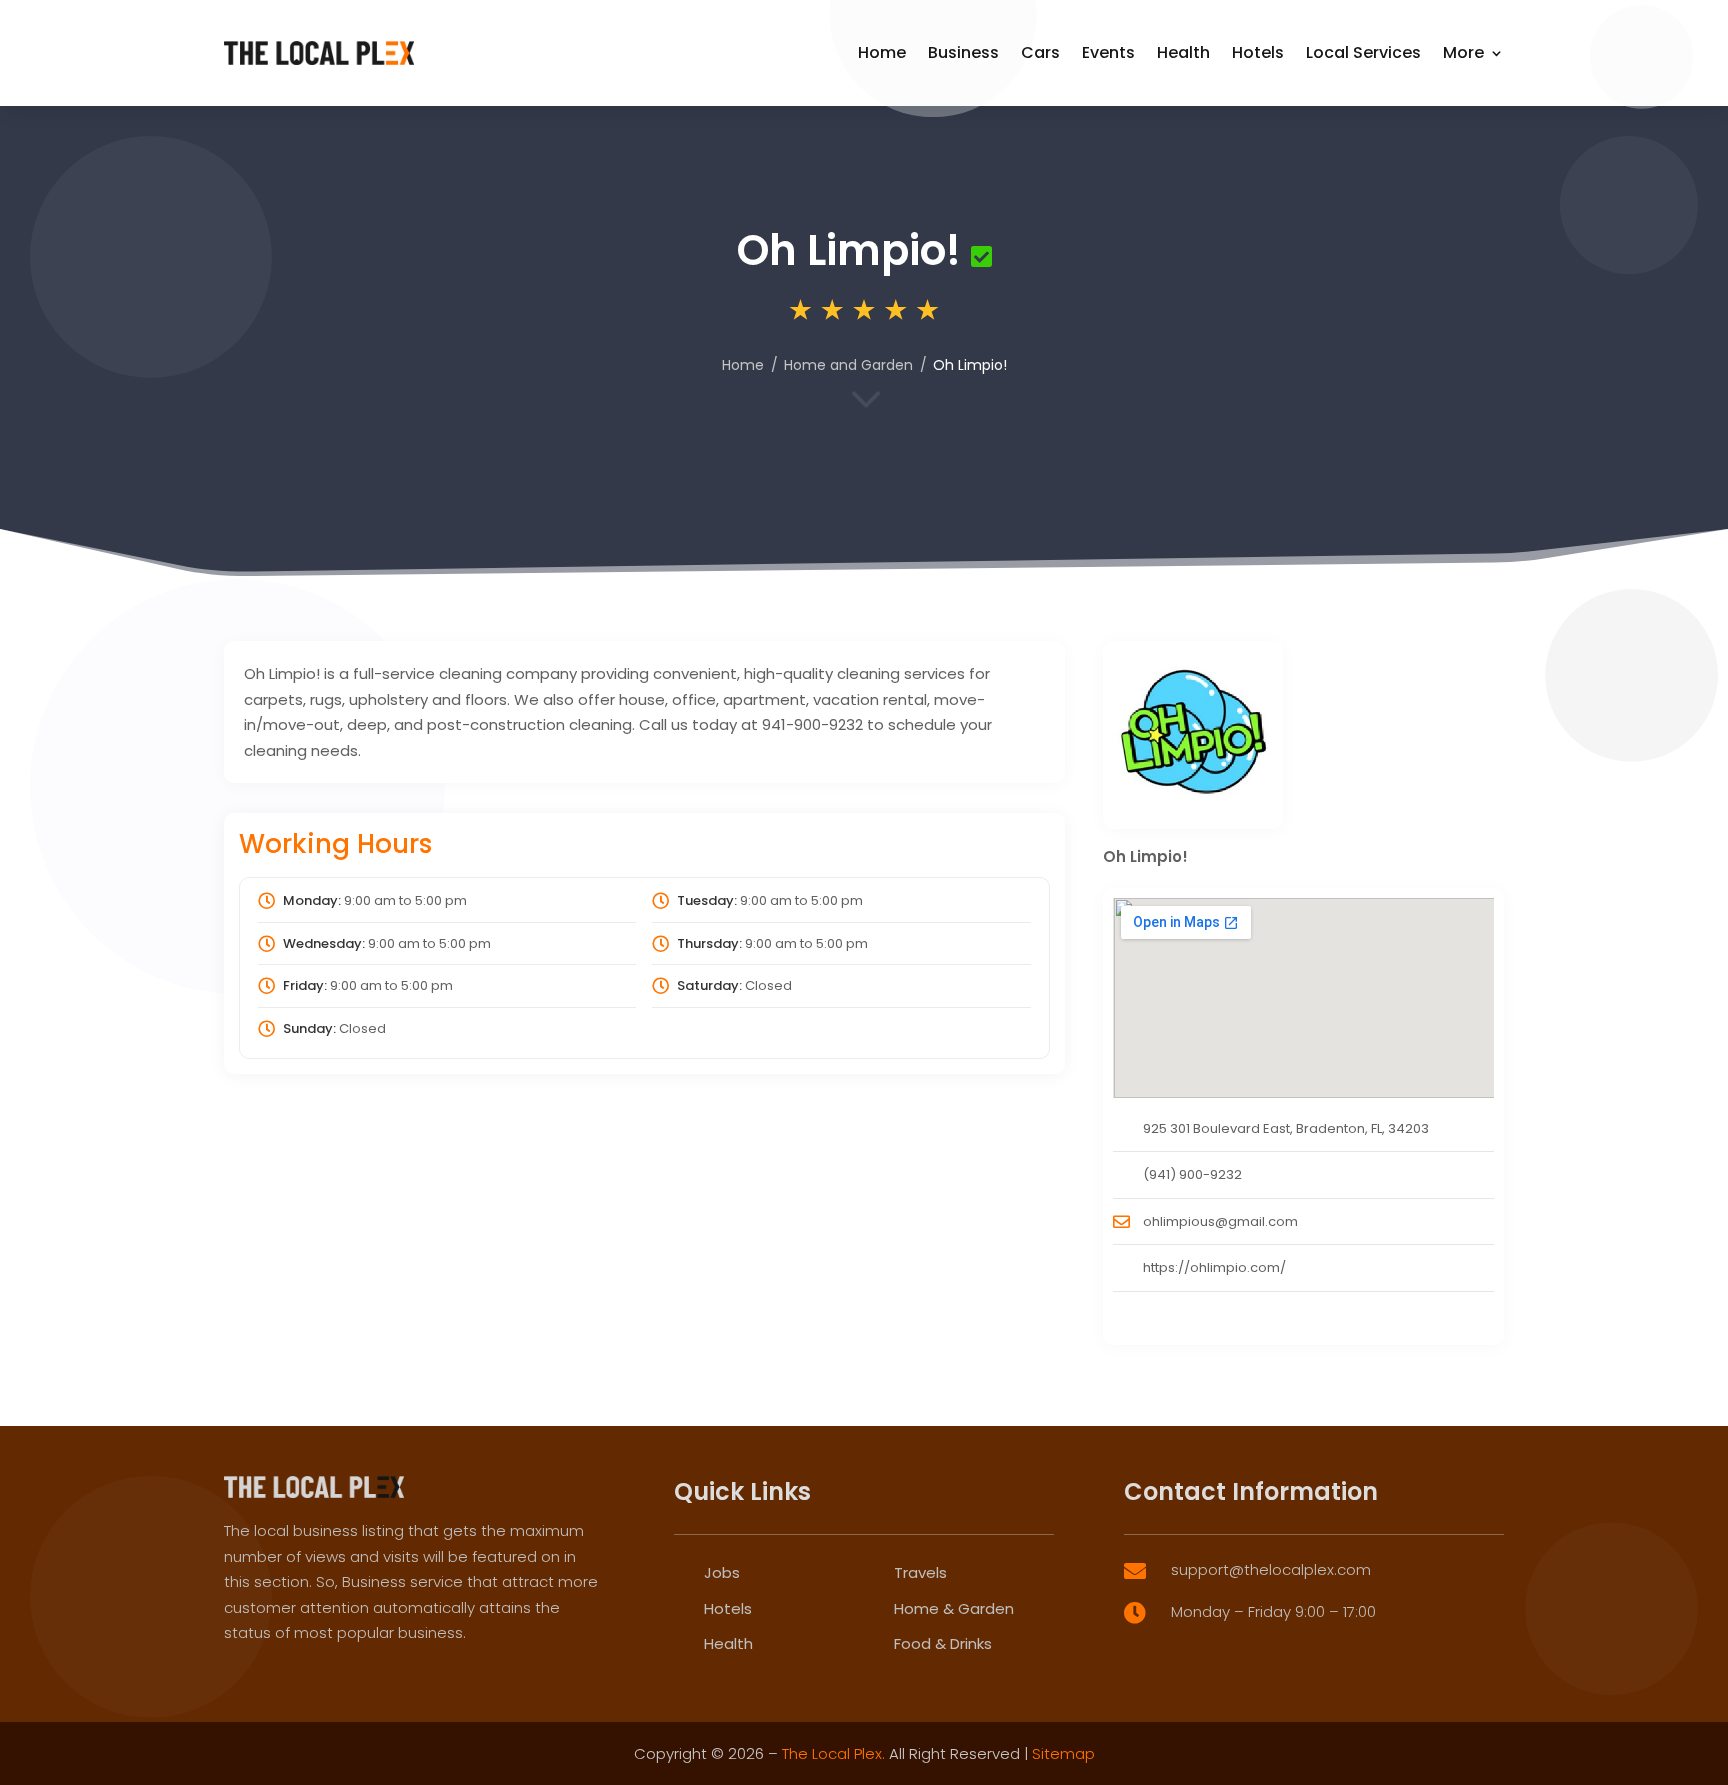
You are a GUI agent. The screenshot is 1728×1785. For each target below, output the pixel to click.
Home (882, 52)
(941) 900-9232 (1192, 1174)
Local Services (1363, 52)
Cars (1040, 52)
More (1463, 52)
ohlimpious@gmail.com (1220, 1221)
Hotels (1258, 52)
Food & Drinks (943, 1643)
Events (1108, 52)
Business (963, 52)
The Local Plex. (833, 1753)
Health (1183, 52)
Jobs (722, 1572)
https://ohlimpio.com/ (1214, 1267)
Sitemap (1063, 1753)
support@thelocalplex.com (1271, 1569)
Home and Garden (848, 365)
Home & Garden (954, 1608)
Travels (920, 1572)
